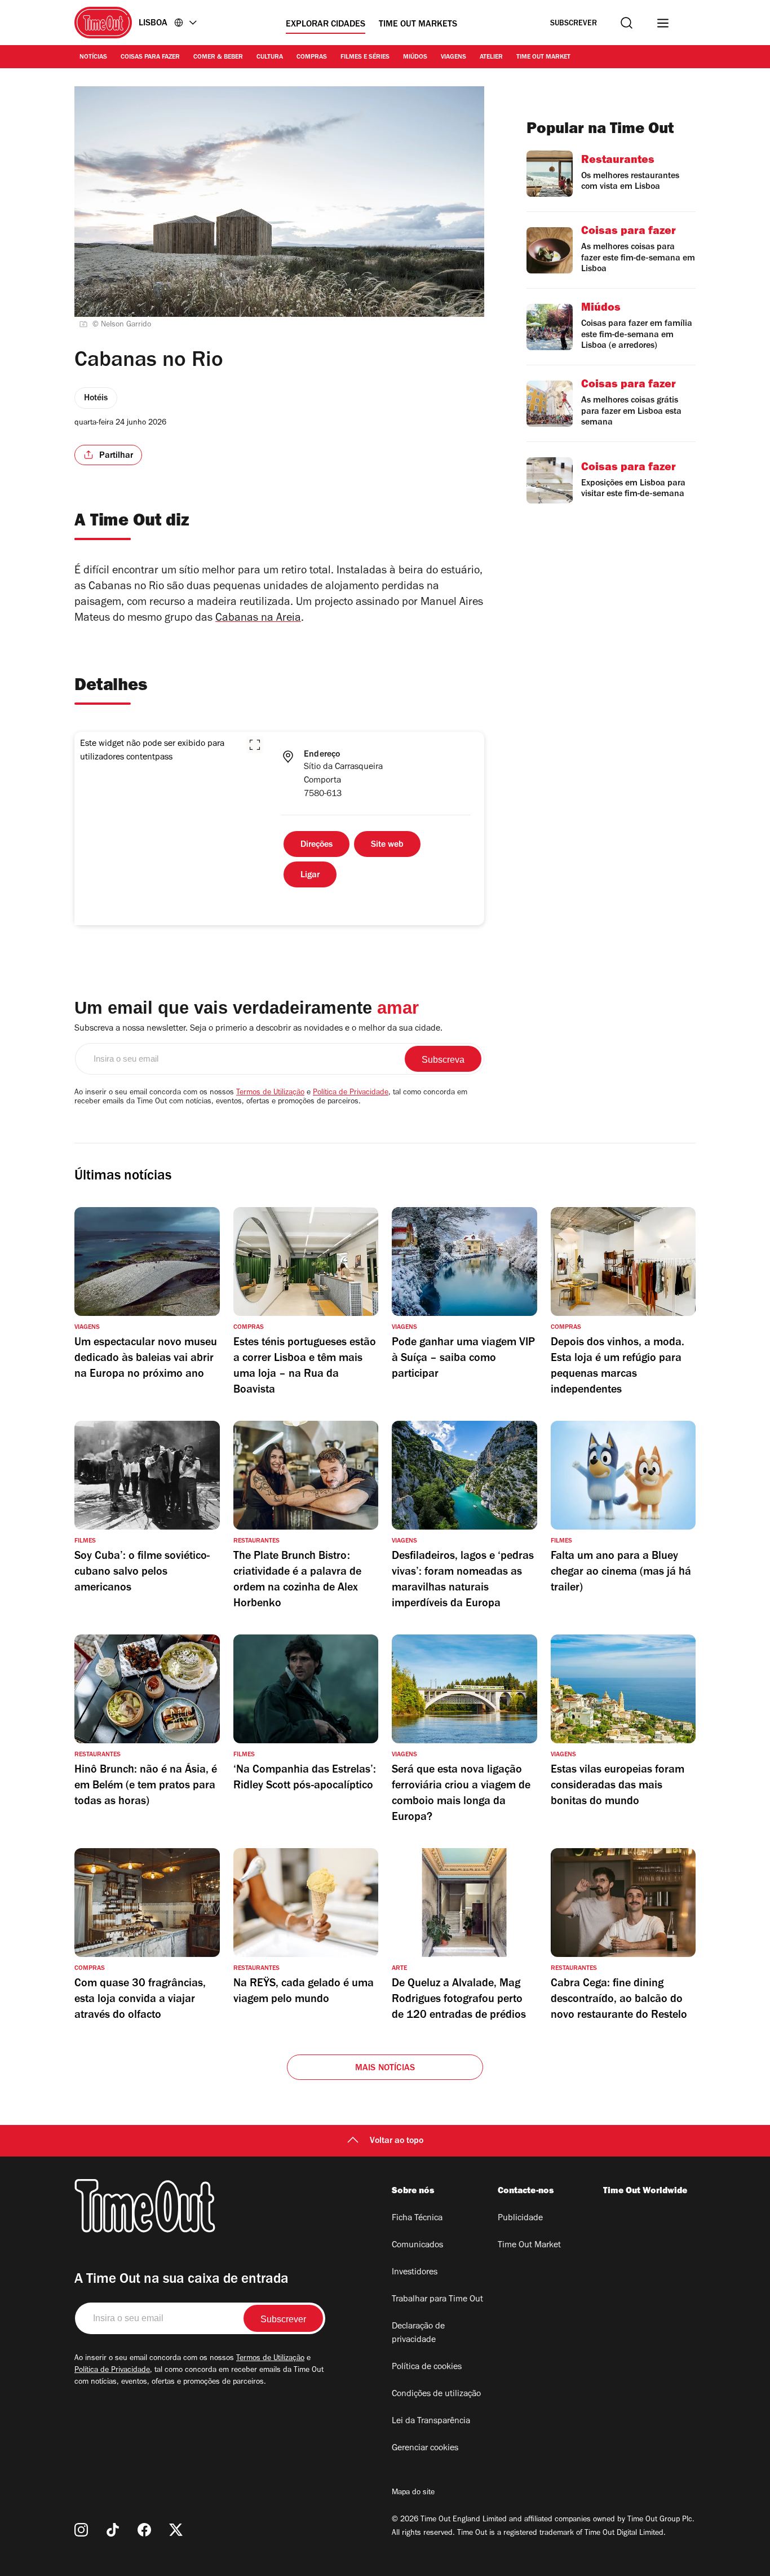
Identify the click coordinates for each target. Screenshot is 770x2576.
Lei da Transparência (431, 2422)
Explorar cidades (326, 25)
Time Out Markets (418, 25)
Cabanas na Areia (258, 619)
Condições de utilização (436, 2394)
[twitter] (176, 2530)
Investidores (415, 2273)
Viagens (453, 58)
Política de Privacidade (351, 1093)
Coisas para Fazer (150, 58)
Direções (317, 845)
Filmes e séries (365, 58)
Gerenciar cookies (425, 2449)
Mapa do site (413, 2493)
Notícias (93, 58)
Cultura (270, 58)
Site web (387, 845)
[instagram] (81, 2530)
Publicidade (520, 2219)
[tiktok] (113, 2530)
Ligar (310, 876)
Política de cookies (427, 2367)
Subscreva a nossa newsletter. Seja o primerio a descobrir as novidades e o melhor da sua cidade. (258, 1029)
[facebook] (144, 2530)
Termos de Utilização (270, 1093)
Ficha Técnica (417, 2219)
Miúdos (415, 58)
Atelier (491, 58)
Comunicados (417, 2246)
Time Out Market (543, 58)
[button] (255, 745)
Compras (312, 58)
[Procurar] (627, 23)
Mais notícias (385, 2069)
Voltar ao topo (397, 2141)
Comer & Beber (218, 58)
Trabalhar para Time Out (437, 2300)
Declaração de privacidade (418, 2334)
